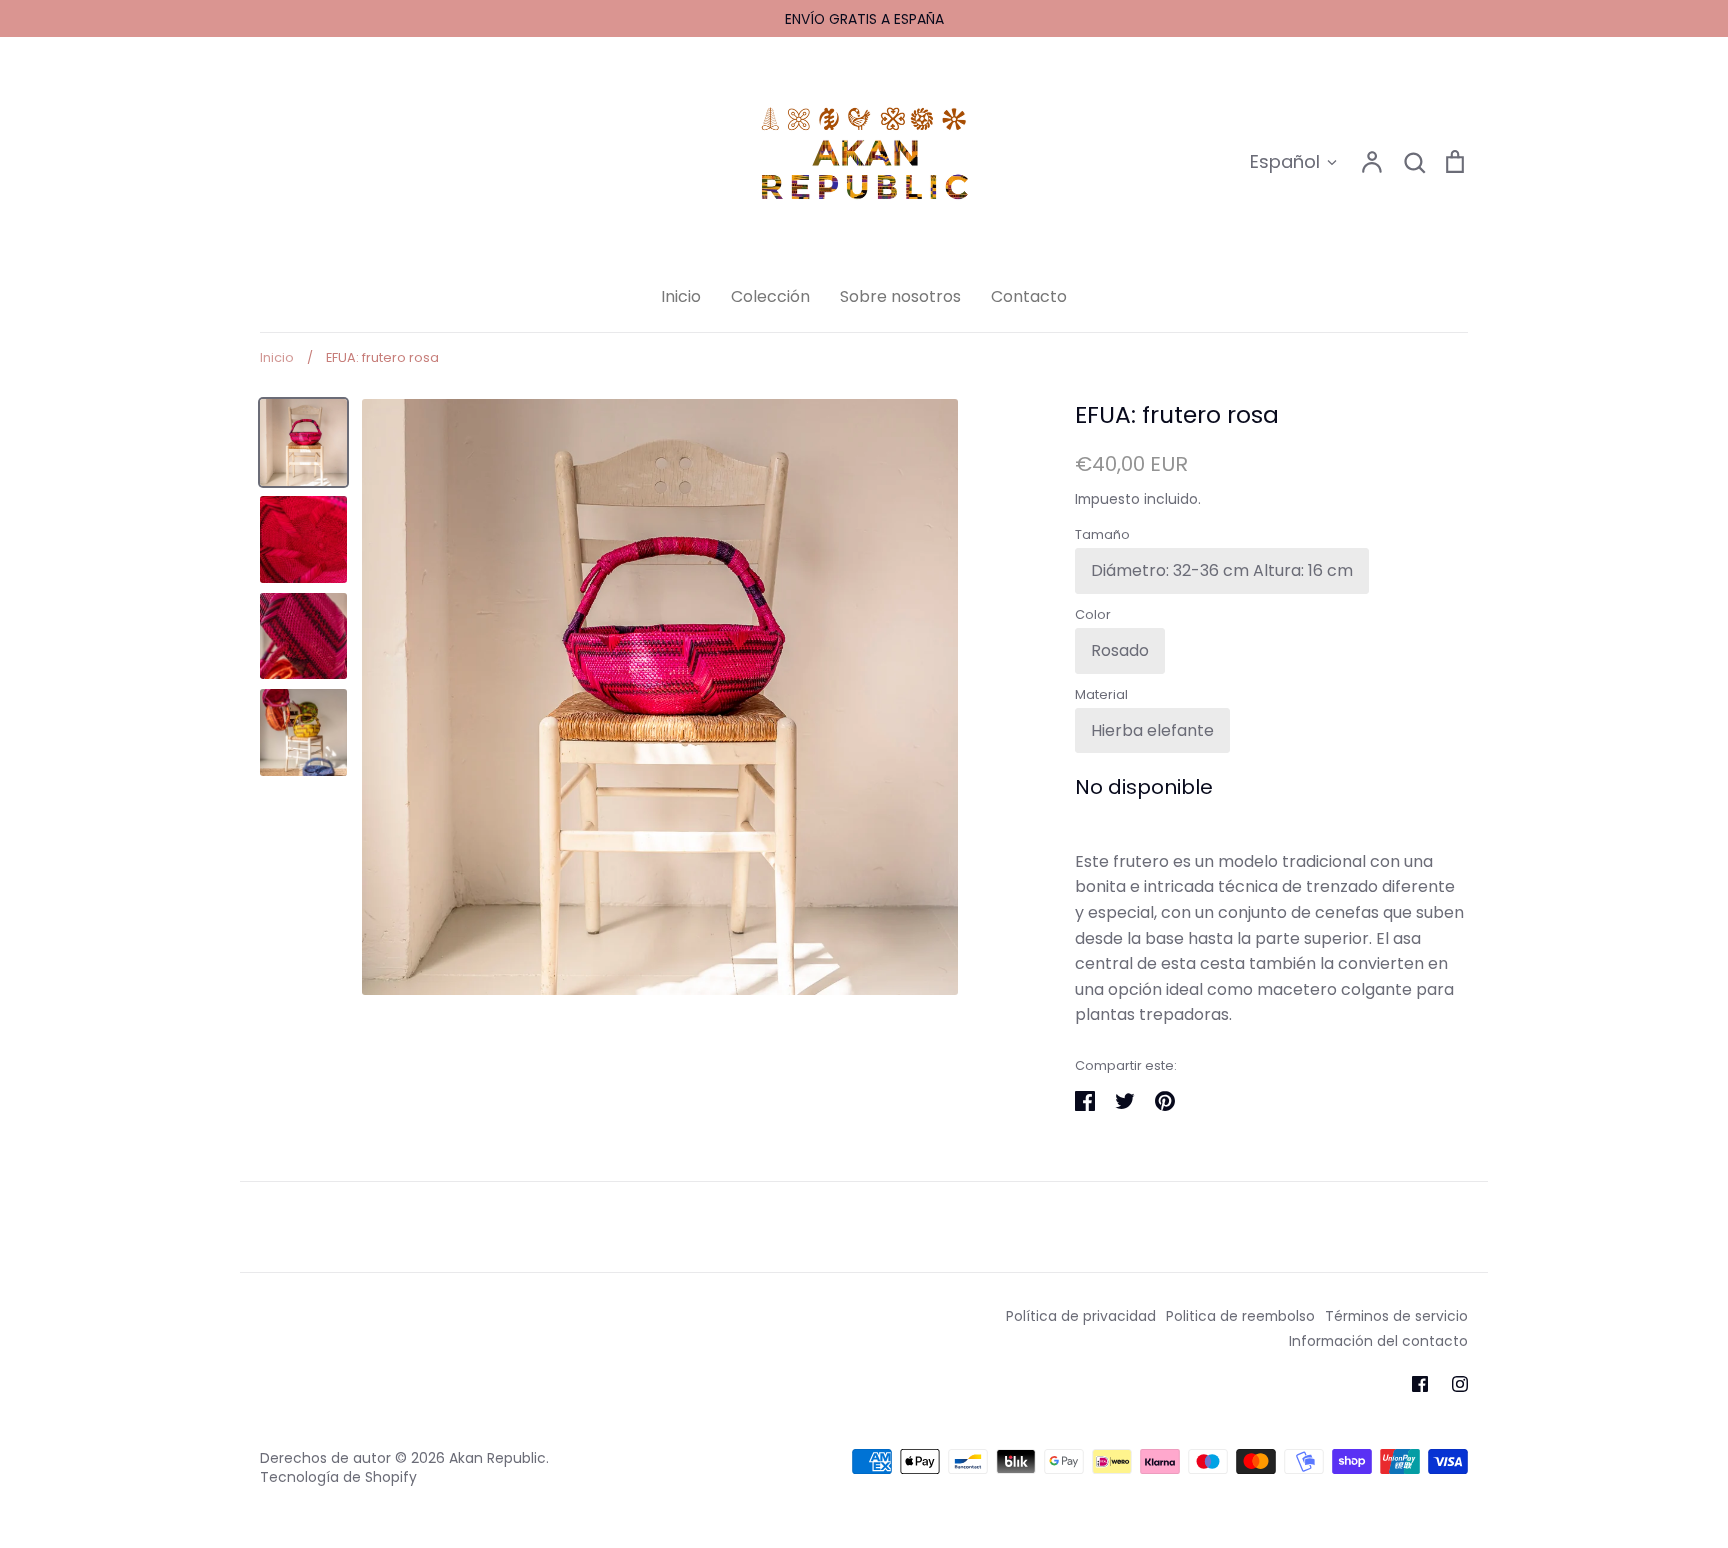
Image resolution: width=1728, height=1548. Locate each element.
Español (1285, 161)
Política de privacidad (1081, 1316)
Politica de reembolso (1240, 1316)
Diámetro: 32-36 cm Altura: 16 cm (1222, 570)
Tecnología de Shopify (338, 1477)
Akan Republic (497, 1458)
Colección (770, 296)
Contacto (1029, 296)
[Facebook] (1420, 1384)
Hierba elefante (1152, 730)
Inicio (681, 296)
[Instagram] (1460, 1384)
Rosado (1120, 650)
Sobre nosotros (900, 296)
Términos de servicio (1396, 1316)
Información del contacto (1378, 1341)
